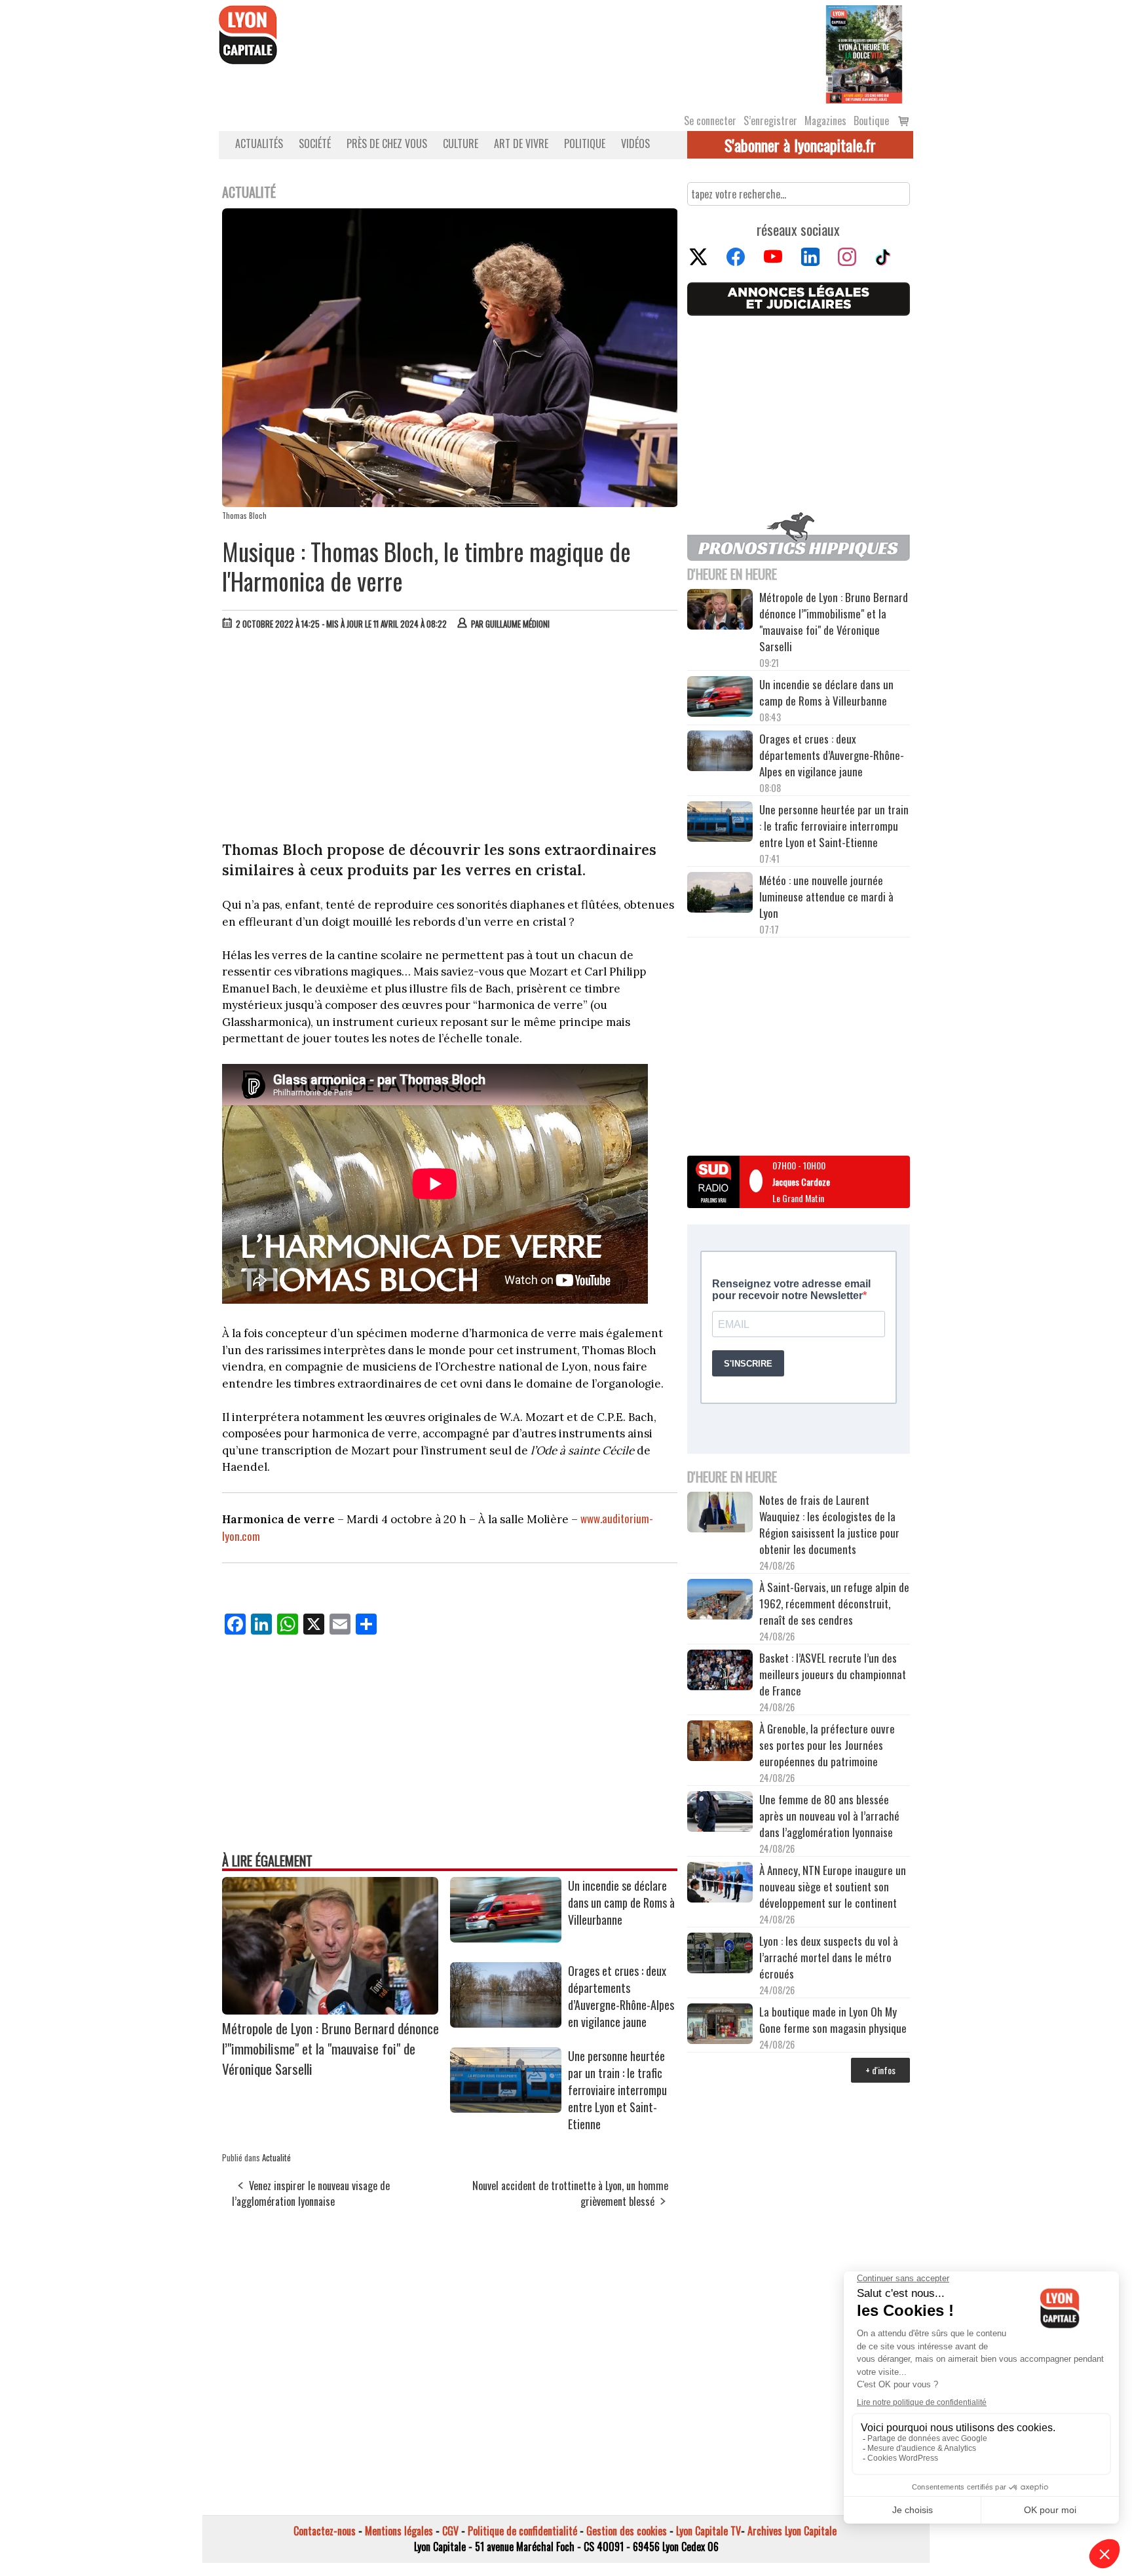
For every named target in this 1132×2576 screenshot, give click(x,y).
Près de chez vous (387, 143)
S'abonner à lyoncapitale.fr (800, 145)
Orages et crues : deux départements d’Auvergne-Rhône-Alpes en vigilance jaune (621, 1996)
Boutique (871, 121)
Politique (585, 143)
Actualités (259, 143)
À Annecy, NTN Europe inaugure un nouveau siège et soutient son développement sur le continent (833, 1886)
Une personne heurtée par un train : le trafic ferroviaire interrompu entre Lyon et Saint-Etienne (617, 2090)
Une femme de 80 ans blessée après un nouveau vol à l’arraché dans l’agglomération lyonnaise (829, 1816)
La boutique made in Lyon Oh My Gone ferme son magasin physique (833, 2020)
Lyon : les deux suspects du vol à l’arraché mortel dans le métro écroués (829, 1957)
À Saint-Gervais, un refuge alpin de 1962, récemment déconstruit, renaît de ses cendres (834, 1603)
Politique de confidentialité (522, 2531)
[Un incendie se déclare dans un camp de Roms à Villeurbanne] (506, 1938)
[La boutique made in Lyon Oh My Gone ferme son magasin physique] (720, 2026)
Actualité (276, 2157)
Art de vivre (521, 143)
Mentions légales (399, 2531)
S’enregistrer (770, 121)
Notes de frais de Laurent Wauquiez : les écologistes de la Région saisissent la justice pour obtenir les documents (829, 1525)
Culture (461, 143)
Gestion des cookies (627, 2531)
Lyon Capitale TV (708, 2531)
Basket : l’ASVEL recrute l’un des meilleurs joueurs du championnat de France (833, 1674)
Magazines (825, 121)
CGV (450, 2531)
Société (315, 143)
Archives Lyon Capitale (792, 2531)
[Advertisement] (450, 738)
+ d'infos (880, 2070)
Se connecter (710, 121)
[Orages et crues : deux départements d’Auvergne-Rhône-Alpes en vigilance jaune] (506, 2023)
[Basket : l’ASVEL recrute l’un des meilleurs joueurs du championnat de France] (720, 1672)
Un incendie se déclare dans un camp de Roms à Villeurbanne (621, 1903)
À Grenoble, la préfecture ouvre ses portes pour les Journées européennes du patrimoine (827, 1745)
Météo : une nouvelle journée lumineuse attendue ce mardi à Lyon (826, 897)
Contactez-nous (325, 2531)
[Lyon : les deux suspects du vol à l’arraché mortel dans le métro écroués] (720, 1955)
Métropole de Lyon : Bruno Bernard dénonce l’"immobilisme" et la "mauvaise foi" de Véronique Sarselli (330, 2048)
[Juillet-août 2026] (864, 53)
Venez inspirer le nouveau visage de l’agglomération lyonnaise (311, 2193)
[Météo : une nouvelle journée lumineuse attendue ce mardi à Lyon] (720, 894)
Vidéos (635, 143)
